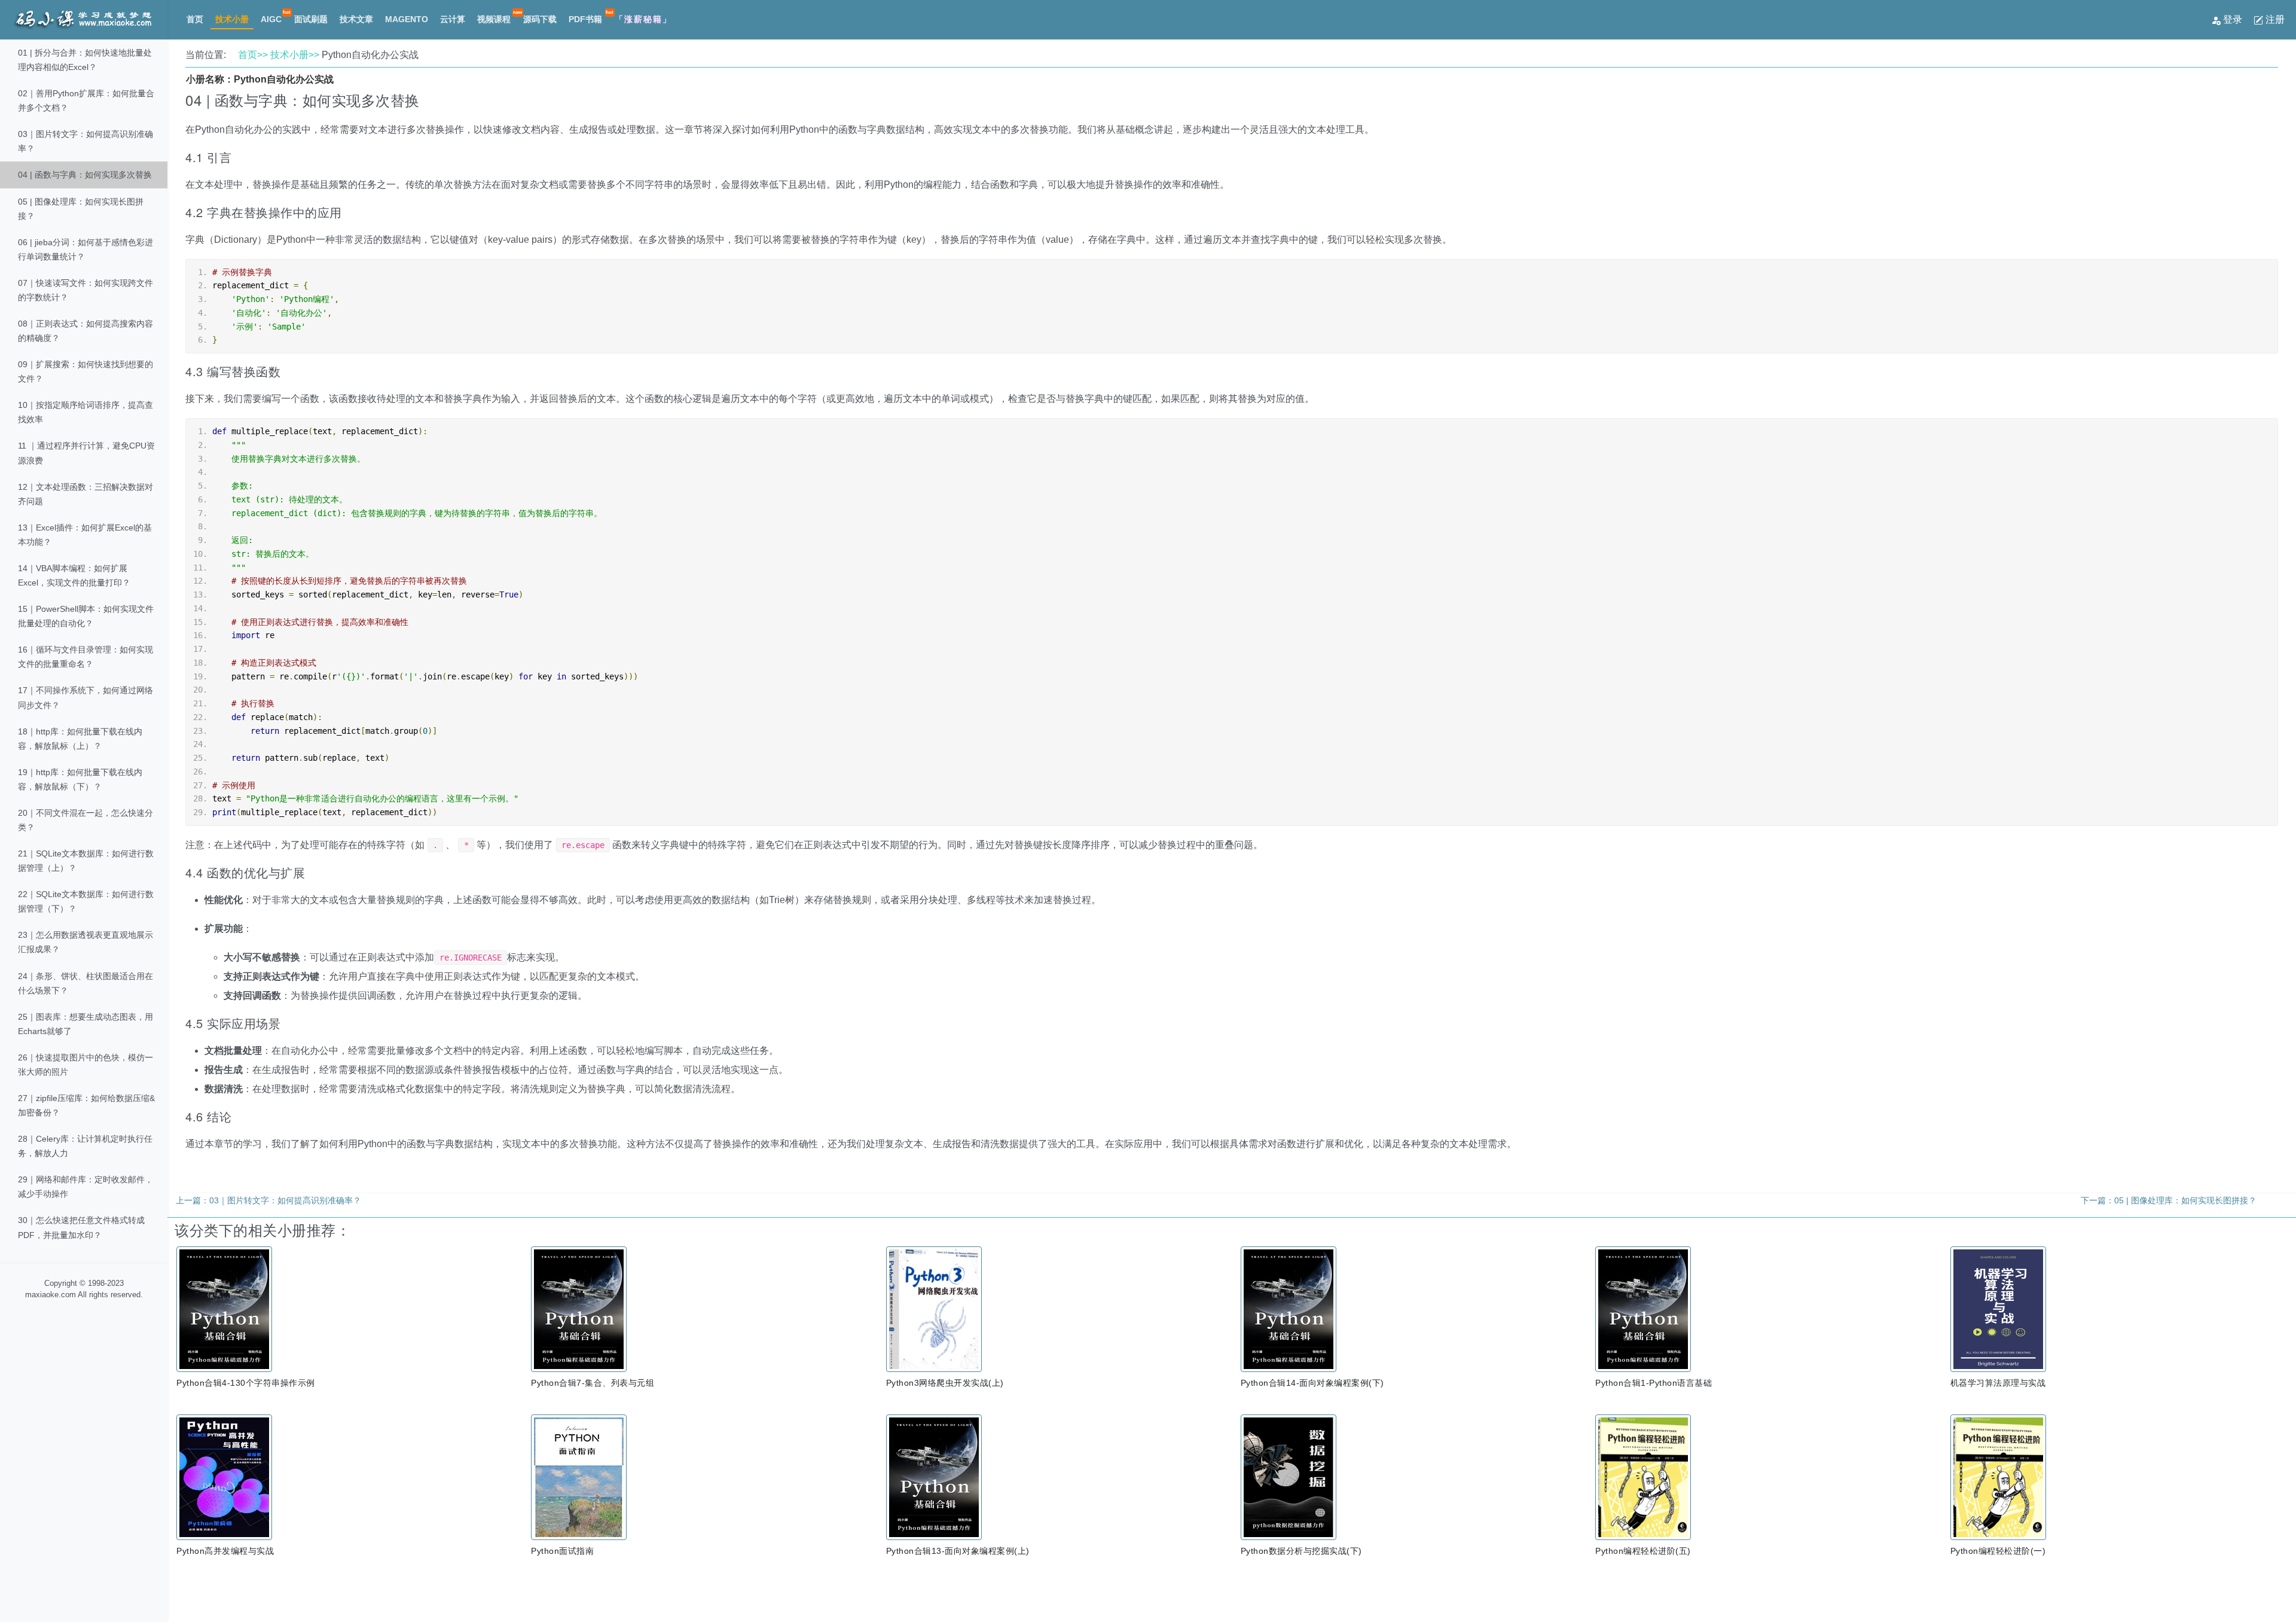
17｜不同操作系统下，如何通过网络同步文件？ (86, 697)
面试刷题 (311, 19)
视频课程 (494, 19)
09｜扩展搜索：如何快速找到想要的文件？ (86, 371)
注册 (2274, 19)
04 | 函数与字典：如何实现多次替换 (85, 175)
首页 (195, 19)
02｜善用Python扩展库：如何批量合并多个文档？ (86, 100)
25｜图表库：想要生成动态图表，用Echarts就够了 (86, 1024)
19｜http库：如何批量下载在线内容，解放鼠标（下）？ (80, 779)
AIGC (271, 19)
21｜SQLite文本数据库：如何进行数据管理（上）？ (86, 861)
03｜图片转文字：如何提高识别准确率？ (86, 141)
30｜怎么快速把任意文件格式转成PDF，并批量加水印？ (81, 1227)
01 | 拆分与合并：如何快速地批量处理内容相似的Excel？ (85, 60)
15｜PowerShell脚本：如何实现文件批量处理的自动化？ (86, 616)
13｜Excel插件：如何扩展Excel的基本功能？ (85, 535)
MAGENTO (407, 19)
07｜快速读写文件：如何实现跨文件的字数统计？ (86, 290)
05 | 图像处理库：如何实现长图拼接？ (81, 209)
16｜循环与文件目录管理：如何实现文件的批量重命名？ (86, 657)
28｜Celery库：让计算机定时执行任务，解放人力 (85, 1146)
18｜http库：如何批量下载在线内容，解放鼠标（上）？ (80, 739)
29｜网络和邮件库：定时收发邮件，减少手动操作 (86, 1187)
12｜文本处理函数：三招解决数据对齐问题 (86, 494)
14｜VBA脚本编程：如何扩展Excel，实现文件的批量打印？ (74, 575)
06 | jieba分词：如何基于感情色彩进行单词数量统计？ (86, 249)
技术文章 (356, 19)
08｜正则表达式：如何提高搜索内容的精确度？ (86, 331)
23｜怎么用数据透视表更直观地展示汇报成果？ (86, 942)
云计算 (453, 19)
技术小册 (232, 19)
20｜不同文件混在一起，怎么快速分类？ (86, 820)
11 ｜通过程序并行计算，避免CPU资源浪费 (86, 453)
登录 (2233, 19)
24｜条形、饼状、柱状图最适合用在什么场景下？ (86, 983)
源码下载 (540, 19)
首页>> (253, 55)
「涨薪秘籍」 (643, 19)
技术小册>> (295, 55)
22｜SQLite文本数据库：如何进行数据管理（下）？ (86, 901)
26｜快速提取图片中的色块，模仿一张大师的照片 (86, 1065)
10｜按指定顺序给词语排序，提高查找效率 (86, 412)
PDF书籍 (585, 19)
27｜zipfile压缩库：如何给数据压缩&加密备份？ (86, 1105)
